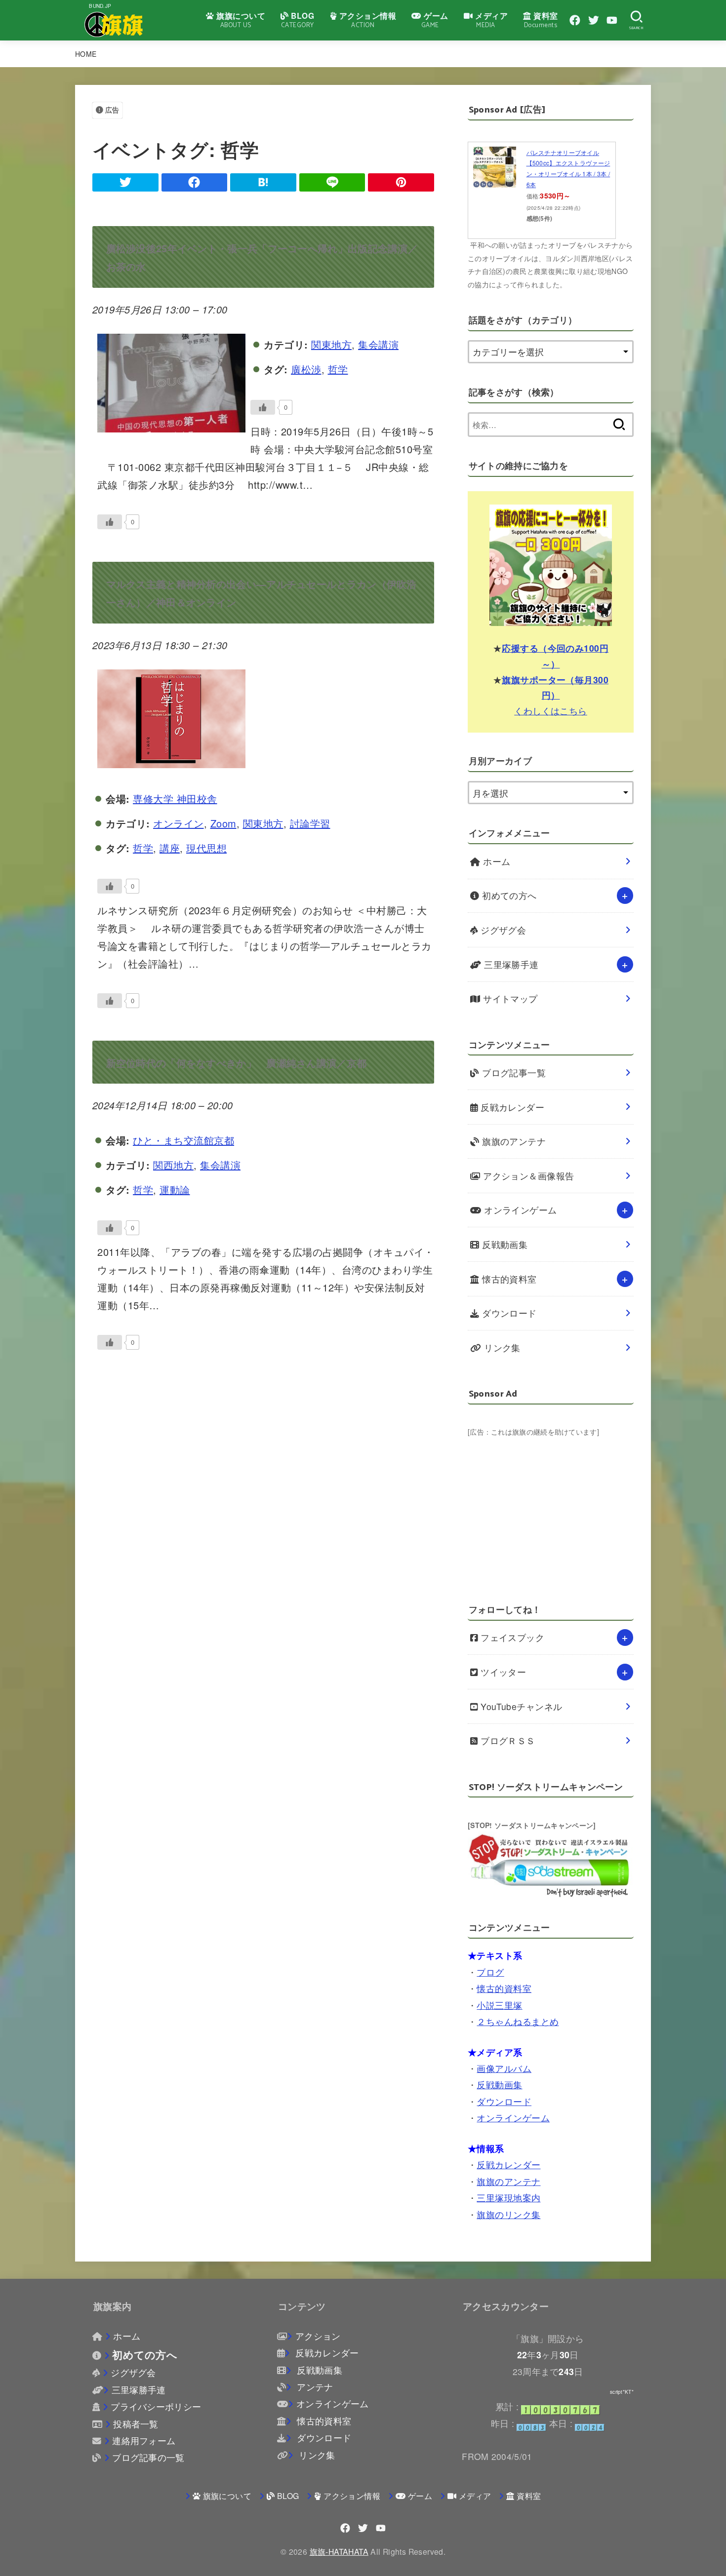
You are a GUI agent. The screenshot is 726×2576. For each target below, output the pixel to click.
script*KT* (622, 2392)
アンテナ (314, 2387)
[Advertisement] (551, 1508)
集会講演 (378, 344)
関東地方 (331, 344)
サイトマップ (509, 998)
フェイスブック (511, 1637)
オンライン (179, 823)
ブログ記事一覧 (513, 1073)
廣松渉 (306, 369)
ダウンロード (508, 1313)
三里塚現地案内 (508, 2198)
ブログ (490, 1972)
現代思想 (206, 848)
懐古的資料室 (508, 1279)
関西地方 (173, 1165)
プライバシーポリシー (156, 2406)
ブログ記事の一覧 (148, 2457)
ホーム (496, 861)
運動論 (175, 1190)
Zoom (223, 823)
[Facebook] (575, 20)
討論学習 (310, 823)
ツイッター (502, 1672)
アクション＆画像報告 (527, 1176)
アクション (318, 2336)
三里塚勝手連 (510, 964)
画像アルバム (504, 2068)
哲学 (338, 369)
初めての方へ (508, 895)
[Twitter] (594, 20)
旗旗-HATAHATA (339, 2551)
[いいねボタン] (263, 407)
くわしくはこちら (551, 710)
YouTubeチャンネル (520, 1706)
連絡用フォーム (144, 2440)
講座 (170, 848)
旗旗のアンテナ (513, 1141)
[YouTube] (612, 20)
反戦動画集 (504, 1244)
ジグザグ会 (502, 930)
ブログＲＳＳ (507, 1740)
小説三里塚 (499, 2005)
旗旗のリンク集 (508, 2214)
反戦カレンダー (511, 1107)
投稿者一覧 (136, 2424)
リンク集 (501, 1347)
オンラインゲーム (519, 1210)
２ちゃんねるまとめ (518, 2021)
